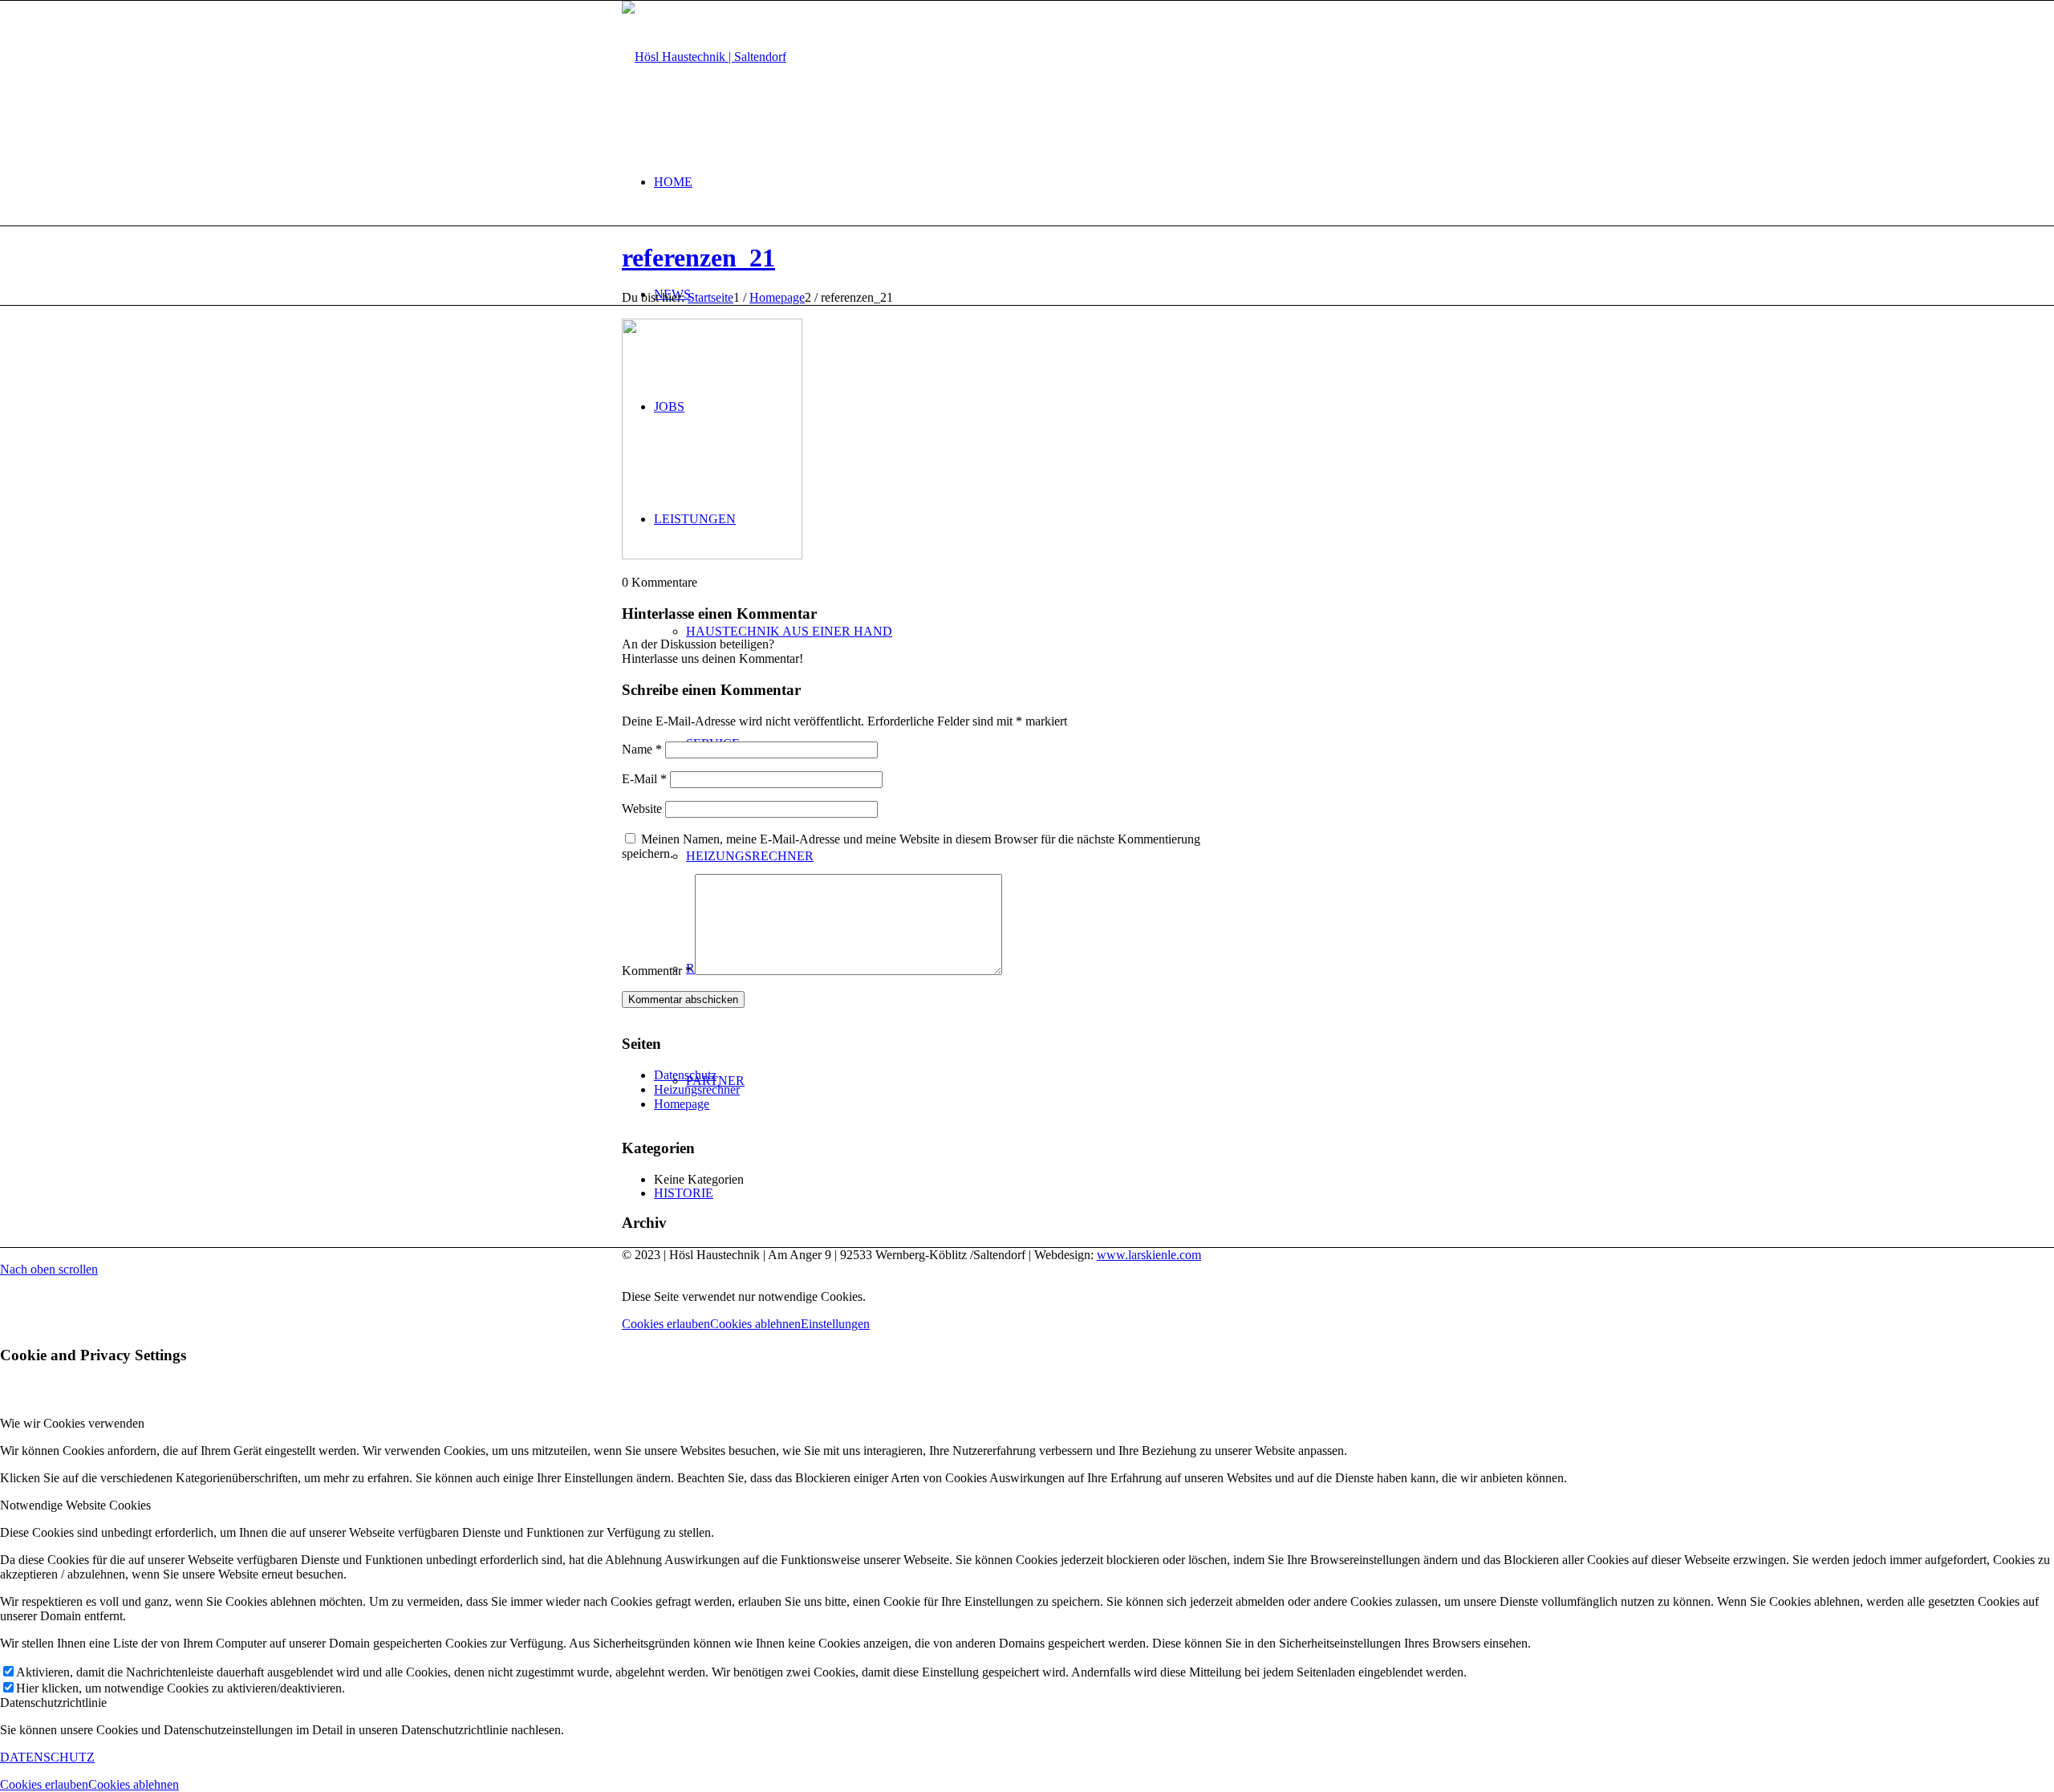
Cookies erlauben (666, 1324)
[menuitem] (1043, 182)
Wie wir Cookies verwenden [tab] (72, 1423)
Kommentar (657, 971)
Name (642, 749)
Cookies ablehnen (755, 1324)
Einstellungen (835, 1324)
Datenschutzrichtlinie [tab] (53, 1703)
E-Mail (644, 779)
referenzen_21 (698, 258)
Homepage (682, 1104)
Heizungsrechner (697, 1089)
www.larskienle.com (1149, 1255)
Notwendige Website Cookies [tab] (75, 1505)
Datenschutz (685, 1075)
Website (642, 809)
